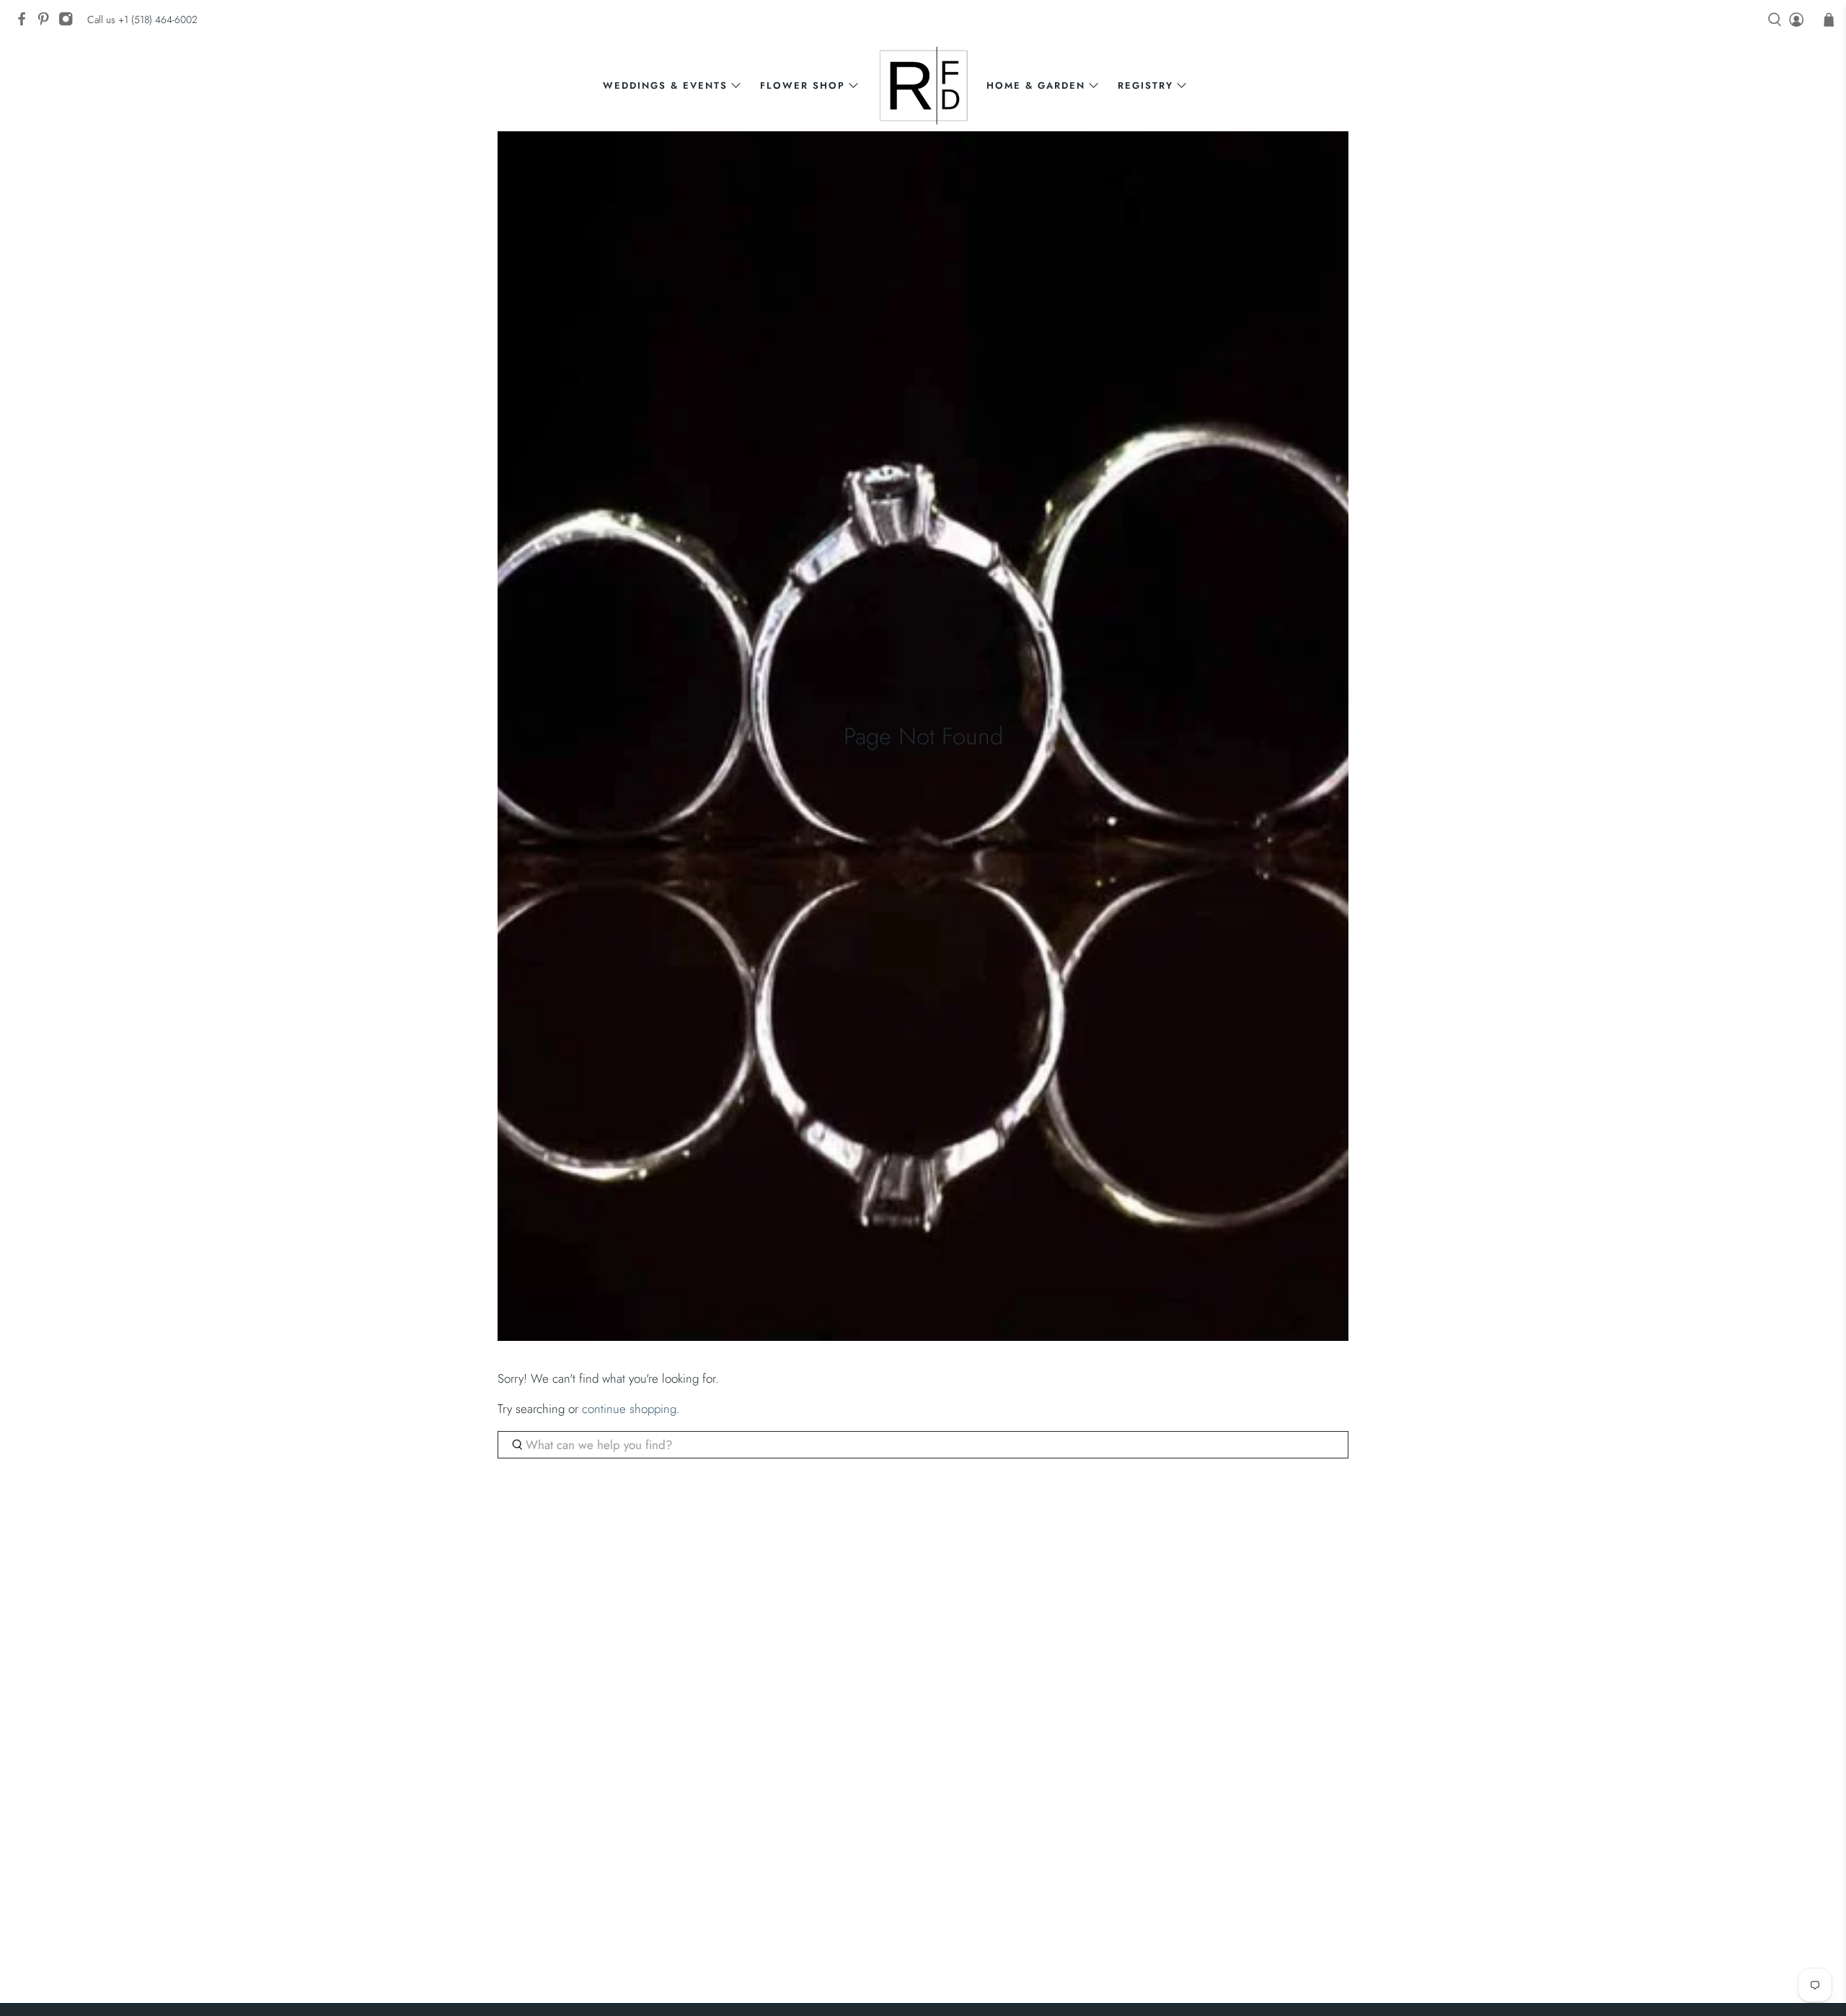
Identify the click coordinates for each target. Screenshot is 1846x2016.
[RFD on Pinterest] (47, 23)
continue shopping (629, 1409)
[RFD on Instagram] (69, 23)
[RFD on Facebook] (25, 23)
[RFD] (923, 85)
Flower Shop (803, 85)
